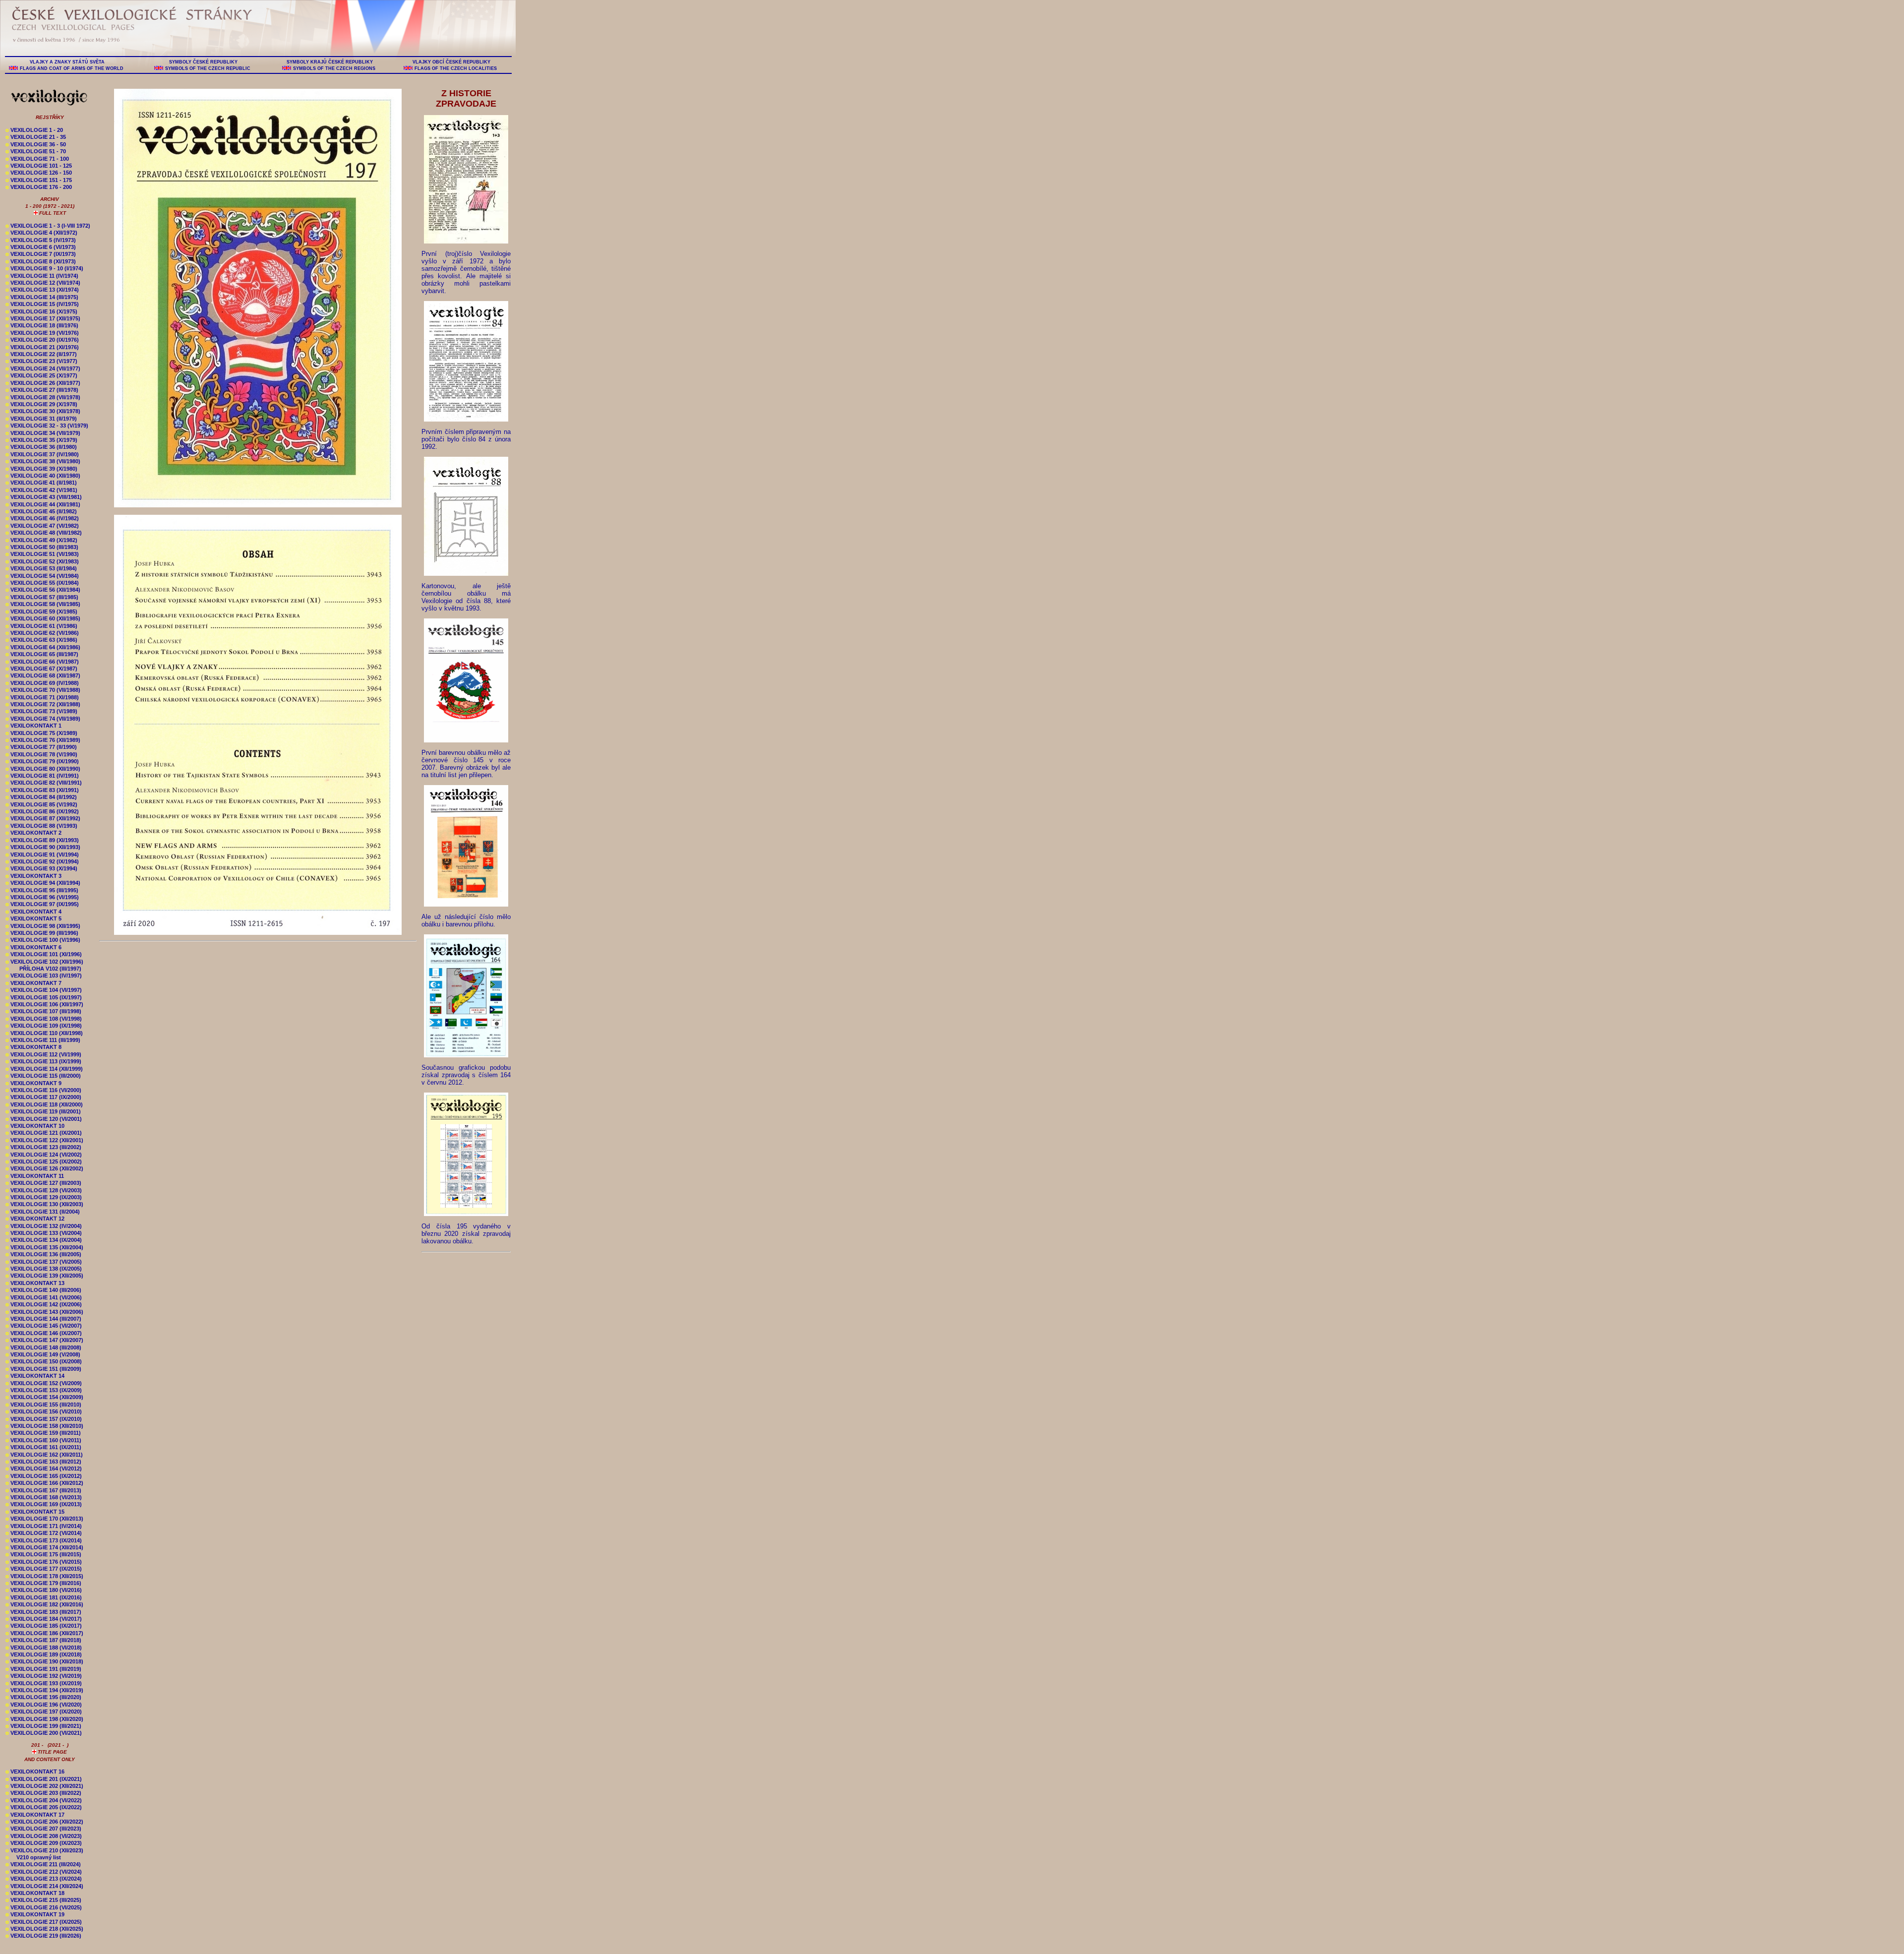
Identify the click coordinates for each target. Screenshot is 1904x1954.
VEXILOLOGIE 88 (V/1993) (41, 826)
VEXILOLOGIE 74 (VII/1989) (43, 719)
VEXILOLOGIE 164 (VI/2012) (44, 1468)
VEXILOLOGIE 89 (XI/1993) (42, 840)
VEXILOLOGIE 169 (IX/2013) (44, 1504)
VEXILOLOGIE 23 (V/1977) (41, 361)
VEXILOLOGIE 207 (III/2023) (43, 1829)
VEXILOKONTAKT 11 (35, 1176)
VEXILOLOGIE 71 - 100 (37, 159)
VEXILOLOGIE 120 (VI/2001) (44, 1119)
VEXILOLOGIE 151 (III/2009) (43, 1369)
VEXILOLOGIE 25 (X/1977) (41, 375)
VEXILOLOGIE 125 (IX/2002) (44, 1161)
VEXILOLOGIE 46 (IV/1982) (42, 518)
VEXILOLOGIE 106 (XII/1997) (44, 1004)
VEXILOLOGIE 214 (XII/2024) (44, 1886)
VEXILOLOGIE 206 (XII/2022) (44, 1822)
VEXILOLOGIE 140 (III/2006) (43, 1290)
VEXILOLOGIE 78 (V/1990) (41, 754)
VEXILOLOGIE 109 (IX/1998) (44, 1026)
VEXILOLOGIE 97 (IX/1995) (42, 904)
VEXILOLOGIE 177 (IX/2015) (44, 1569)
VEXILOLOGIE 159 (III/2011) (43, 1433)
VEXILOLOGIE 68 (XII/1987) (43, 675)
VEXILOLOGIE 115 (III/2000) (43, 1076)
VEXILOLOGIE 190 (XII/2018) (44, 1661)
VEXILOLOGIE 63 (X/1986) (41, 640)
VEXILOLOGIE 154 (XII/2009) (44, 1397)
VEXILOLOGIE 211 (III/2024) (43, 1864)
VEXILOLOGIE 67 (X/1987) (41, 669)
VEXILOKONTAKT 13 (35, 1283)
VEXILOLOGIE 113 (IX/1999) (43, 1061)
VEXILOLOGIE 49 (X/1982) (41, 540)
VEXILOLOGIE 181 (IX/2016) (44, 1597)
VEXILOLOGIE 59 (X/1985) (41, 611)
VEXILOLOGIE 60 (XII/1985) (43, 618)
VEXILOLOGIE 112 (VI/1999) (43, 1054)
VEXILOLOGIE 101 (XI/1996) (44, 954)
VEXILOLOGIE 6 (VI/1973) (41, 247)
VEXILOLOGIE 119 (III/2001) (43, 1111)
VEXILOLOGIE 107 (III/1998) (43, 1011)
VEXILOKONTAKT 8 (33, 1047)
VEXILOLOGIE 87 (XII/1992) (43, 818)
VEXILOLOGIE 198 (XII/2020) (44, 1719)
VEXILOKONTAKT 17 (35, 1815)
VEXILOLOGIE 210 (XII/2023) (44, 1850)
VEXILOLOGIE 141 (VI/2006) (44, 1297)
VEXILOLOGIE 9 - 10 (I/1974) (44, 268)
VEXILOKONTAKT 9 (33, 1083)
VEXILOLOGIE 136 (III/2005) (43, 1254)
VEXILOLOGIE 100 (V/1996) (43, 940)
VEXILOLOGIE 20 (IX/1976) (42, 340)
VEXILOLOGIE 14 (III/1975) (42, 297)
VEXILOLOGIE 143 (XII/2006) (44, 1312)
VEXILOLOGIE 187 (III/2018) (43, 1640)
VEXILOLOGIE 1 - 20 (34, 130)
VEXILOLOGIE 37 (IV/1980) (42, 454)
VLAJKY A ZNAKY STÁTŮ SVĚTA (67, 62)
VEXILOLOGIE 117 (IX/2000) (43, 1097)
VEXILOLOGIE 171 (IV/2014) (44, 1526)
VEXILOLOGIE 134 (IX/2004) (44, 1240)
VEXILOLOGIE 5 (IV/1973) (41, 240)
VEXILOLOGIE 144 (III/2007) (43, 1319)
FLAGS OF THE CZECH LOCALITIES (456, 68)
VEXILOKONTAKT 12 (35, 1219)
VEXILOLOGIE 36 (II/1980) (41, 447)
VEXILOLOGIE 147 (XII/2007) (44, 1340)
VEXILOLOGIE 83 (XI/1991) (42, 790)
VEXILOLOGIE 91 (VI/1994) (42, 855)
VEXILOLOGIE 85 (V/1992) (41, 804)
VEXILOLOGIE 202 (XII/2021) (44, 1786)
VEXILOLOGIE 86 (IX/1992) (42, 811)
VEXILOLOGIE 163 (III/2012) (43, 1462)
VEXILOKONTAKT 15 (35, 1512)
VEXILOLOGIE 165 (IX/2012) (44, 1476)
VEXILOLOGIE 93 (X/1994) (41, 868)
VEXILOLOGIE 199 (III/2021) (43, 1726)
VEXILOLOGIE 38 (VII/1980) (43, 461)
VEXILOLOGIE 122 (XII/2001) (44, 1140)
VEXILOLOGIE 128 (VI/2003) (44, 1190)
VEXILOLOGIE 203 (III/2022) (43, 1793)
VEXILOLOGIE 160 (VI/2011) (43, 1440)
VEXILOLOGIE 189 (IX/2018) (44, 1654)
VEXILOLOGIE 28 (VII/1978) (43, 397)
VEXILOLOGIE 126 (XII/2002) (44, 1168)
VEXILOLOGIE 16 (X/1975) (41, 311)
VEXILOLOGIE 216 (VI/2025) (44, 1907)
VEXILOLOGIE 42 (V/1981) (41, 490)
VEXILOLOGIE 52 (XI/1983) (42, 561)
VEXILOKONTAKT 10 (35, 1126)
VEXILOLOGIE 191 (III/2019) (43, 1669)
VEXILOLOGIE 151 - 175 (39, 180)
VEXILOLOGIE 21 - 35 (36, 137)
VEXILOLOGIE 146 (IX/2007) (44, 1333)
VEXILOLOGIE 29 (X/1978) (41, 404)
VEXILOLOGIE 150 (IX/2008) (44, 1361)
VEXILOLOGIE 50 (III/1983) (42, 547)
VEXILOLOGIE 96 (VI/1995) (42, 897)
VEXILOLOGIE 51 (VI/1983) (42, 554)
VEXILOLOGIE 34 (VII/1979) (43, 433)
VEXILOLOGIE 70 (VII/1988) (43, 690)
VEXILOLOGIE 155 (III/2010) (43, 1404)
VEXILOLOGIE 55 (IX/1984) (42, 583)
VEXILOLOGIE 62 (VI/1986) (42, 633)
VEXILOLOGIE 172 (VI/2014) (44, 1533)
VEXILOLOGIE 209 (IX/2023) (44, 1843)
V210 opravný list (33, 1857)
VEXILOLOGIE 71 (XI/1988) (42, 697)
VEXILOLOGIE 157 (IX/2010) (44, 1419)
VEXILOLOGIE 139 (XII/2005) (44, 1276)
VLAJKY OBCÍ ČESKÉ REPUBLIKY (451, 62)
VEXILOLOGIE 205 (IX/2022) (44, 1807)
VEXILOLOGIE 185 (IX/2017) (44, 1626)
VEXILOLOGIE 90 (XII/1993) (43, 847)
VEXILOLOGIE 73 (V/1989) (41, 711)
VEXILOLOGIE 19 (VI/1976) (42, 333)
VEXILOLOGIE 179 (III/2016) (43, 1583)
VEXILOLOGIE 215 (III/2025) (43, 1900)
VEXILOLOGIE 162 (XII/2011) (44, 1455)
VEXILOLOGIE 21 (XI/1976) (42, 347)
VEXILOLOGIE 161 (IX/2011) (43, 1447)
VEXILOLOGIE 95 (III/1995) (42, 890)
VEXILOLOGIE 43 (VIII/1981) (44, 497)
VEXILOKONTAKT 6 (33, 947)
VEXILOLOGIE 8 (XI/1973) (41, 261)
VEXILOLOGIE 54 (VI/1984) (42, 576)
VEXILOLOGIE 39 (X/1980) (41, 469)
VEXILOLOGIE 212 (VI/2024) (44, 1872)
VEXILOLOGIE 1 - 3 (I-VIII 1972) (48, 226)
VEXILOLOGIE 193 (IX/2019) (44, 1683)
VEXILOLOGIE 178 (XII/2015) (44, 1576)
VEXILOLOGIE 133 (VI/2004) (44, 1233)
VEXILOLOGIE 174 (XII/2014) (44, 1547)
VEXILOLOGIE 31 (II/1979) (41, 419)
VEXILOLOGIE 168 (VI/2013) (44, 1497)
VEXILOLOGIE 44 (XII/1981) (43, 504)
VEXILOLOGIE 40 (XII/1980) (43, 476)
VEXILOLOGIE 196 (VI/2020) (44, 1705)
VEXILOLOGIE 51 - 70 (36, 151)
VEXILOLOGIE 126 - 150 (39, 173)
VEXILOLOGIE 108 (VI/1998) (44, 1019)
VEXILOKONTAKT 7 (33, 983)
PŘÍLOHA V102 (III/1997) (43, 969)
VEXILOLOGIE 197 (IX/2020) (44, 1711)
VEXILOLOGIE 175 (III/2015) (43, 1554)
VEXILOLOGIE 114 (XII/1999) (44, 1069)
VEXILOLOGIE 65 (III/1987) (42, 654)
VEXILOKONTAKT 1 (33, 726)
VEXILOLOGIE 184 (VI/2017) (44, 1619)
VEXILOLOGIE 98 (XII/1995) (43, 926)
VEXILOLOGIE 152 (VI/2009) (44, 1383)
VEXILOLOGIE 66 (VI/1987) (42, 662)
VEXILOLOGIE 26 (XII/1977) (43, 383)
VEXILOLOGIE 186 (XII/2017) (44, 1633)
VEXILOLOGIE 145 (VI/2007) (44, 1326)
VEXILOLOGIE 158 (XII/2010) (44, 1426)
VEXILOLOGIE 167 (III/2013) (43, 1490)
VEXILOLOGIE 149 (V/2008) (43, 1354)
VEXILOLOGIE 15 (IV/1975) (42, 304)
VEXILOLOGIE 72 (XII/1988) (43, 704)
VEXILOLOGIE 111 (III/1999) (43, 1040)
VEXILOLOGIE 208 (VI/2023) (44, 1836)
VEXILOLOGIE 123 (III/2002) (43, 1147)
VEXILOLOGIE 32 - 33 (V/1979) (47, 426)
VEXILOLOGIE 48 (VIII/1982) (44, 533)
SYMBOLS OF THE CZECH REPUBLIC (208, 68)
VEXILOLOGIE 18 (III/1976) (42, 325)
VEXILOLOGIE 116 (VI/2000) (43, 1090)
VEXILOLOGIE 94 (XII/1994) (43, 883)
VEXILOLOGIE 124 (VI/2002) (44, 1155)
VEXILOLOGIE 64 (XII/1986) (43, 647)
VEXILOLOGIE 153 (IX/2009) (44, 1390)
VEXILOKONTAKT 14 (35, 1376)
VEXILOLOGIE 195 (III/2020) (43, 1697)
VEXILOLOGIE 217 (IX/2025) (44, 1922)
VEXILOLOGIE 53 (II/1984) (41, 568)
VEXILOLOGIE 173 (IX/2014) (44, 1540)
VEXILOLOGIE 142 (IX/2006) (44, 1304)
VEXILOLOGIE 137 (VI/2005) (44, 1262)
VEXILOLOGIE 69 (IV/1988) (42, 683)
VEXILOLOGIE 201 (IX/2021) (44, 1779)
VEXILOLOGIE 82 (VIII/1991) (44, 783)
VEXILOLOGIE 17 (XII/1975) (43, 318)
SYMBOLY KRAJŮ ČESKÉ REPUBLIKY (330, 62)
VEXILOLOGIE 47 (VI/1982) (42, 526)
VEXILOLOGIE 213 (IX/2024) (44, 1879)
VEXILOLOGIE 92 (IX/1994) (42, 861)
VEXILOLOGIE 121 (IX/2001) (44, 1133)
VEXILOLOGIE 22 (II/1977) (41, 354)
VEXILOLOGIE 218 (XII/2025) (44, 1929)
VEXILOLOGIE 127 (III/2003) (43, 1183)
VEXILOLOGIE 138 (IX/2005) (44, 1269)
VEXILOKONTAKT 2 (33, 833)
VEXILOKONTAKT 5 (33, 918)
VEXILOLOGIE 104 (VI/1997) (44, 990)
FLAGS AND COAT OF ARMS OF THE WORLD (72, 68)
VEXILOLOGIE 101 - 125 (39, 166)
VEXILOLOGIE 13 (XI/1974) (42, 290)
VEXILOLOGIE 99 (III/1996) (42, 933)
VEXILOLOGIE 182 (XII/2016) (44, 1604)
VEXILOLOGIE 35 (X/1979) (41, 440)
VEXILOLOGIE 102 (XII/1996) (44, 962)
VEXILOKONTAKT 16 (35, 1771)
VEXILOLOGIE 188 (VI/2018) (44, 1648)
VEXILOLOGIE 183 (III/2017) (43, 1612)
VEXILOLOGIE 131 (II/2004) (43, 1212)
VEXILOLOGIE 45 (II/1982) (41, 511)
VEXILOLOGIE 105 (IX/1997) (44, 997)
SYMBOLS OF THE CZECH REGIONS (334, 68)
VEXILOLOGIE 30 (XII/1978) (43, 411)
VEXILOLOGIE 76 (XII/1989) (43, 740)
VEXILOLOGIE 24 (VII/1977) (43, 368)
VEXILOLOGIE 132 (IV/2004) (44, 1226)
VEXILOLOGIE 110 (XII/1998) (44, 1033)
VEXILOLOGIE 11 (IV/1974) (42, 276)
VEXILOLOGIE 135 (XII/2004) (44, 1247)
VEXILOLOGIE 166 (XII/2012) (44, 1483)
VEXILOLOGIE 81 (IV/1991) (42, 776)
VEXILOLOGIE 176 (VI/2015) (44, 1562)
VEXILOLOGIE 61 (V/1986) (41, 626)
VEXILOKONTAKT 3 (33, 876)
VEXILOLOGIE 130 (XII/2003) (44, 1204)
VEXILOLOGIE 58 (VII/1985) (43, 604)
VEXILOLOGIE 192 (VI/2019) (44, 1676)
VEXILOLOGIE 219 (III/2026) (43, 1936)
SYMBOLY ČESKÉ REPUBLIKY (203, 62)
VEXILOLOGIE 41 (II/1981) (41, 483)
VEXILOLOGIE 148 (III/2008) (43, 1347)
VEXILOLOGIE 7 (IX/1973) (41, 254)
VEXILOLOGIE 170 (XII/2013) (44, 1519)
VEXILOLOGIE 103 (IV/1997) (44, 976)
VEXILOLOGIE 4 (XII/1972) (41, 233)
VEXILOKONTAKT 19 (35, 1914)
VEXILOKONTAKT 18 (35, 1893)
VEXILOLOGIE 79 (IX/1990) (42, 761)
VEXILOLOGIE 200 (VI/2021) (44, 1733)
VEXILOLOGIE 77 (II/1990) (41, 747)
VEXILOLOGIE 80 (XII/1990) (43, 769)
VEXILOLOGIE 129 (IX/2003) (44, 1197)
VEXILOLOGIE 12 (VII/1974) (43, 283)
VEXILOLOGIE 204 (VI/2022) (44, 1800)
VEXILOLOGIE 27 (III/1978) (42, 390)
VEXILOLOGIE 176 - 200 (39, 187)
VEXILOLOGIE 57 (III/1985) (42, 597)
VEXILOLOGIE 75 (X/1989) (41, 733)
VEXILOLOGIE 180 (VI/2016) (44, 1590)
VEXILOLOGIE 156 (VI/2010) (44, 1411)
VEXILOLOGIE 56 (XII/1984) (43, 590)
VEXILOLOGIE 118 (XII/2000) (44, 1104)
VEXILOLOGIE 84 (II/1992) (41, 797)
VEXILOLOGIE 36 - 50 (36, 144)
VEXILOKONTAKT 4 (33, 912)
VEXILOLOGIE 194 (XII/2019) (44, 1690)
